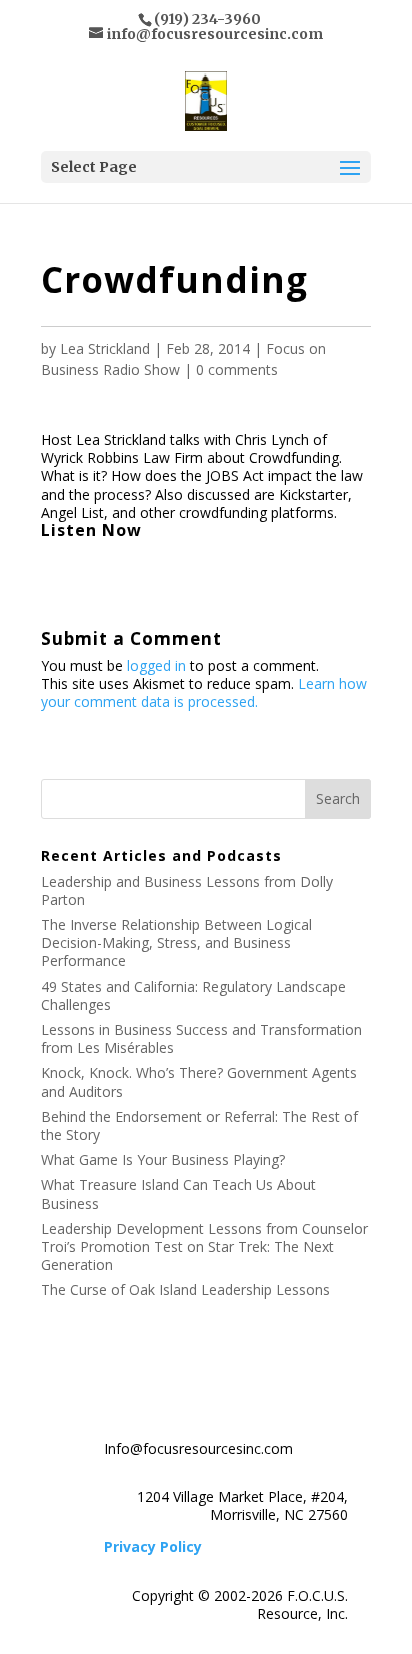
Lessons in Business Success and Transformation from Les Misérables (201, 1038)
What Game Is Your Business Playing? (163, 1159)
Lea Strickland (105, 348)
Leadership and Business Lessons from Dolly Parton (187, 890)
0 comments (237, 369)
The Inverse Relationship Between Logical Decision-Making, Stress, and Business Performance (176, 942)
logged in (156, 665)
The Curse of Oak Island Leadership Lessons (185, 1289)
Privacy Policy (153, 1546)
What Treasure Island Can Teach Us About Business (178, 1193)
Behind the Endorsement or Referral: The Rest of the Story (199, 1125)
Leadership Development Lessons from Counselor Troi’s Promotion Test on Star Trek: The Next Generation (204, 1246)
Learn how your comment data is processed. (204, 692)
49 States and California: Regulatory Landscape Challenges (193, 995)
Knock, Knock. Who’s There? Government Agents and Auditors (199, 1081)
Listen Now (91, 530)
